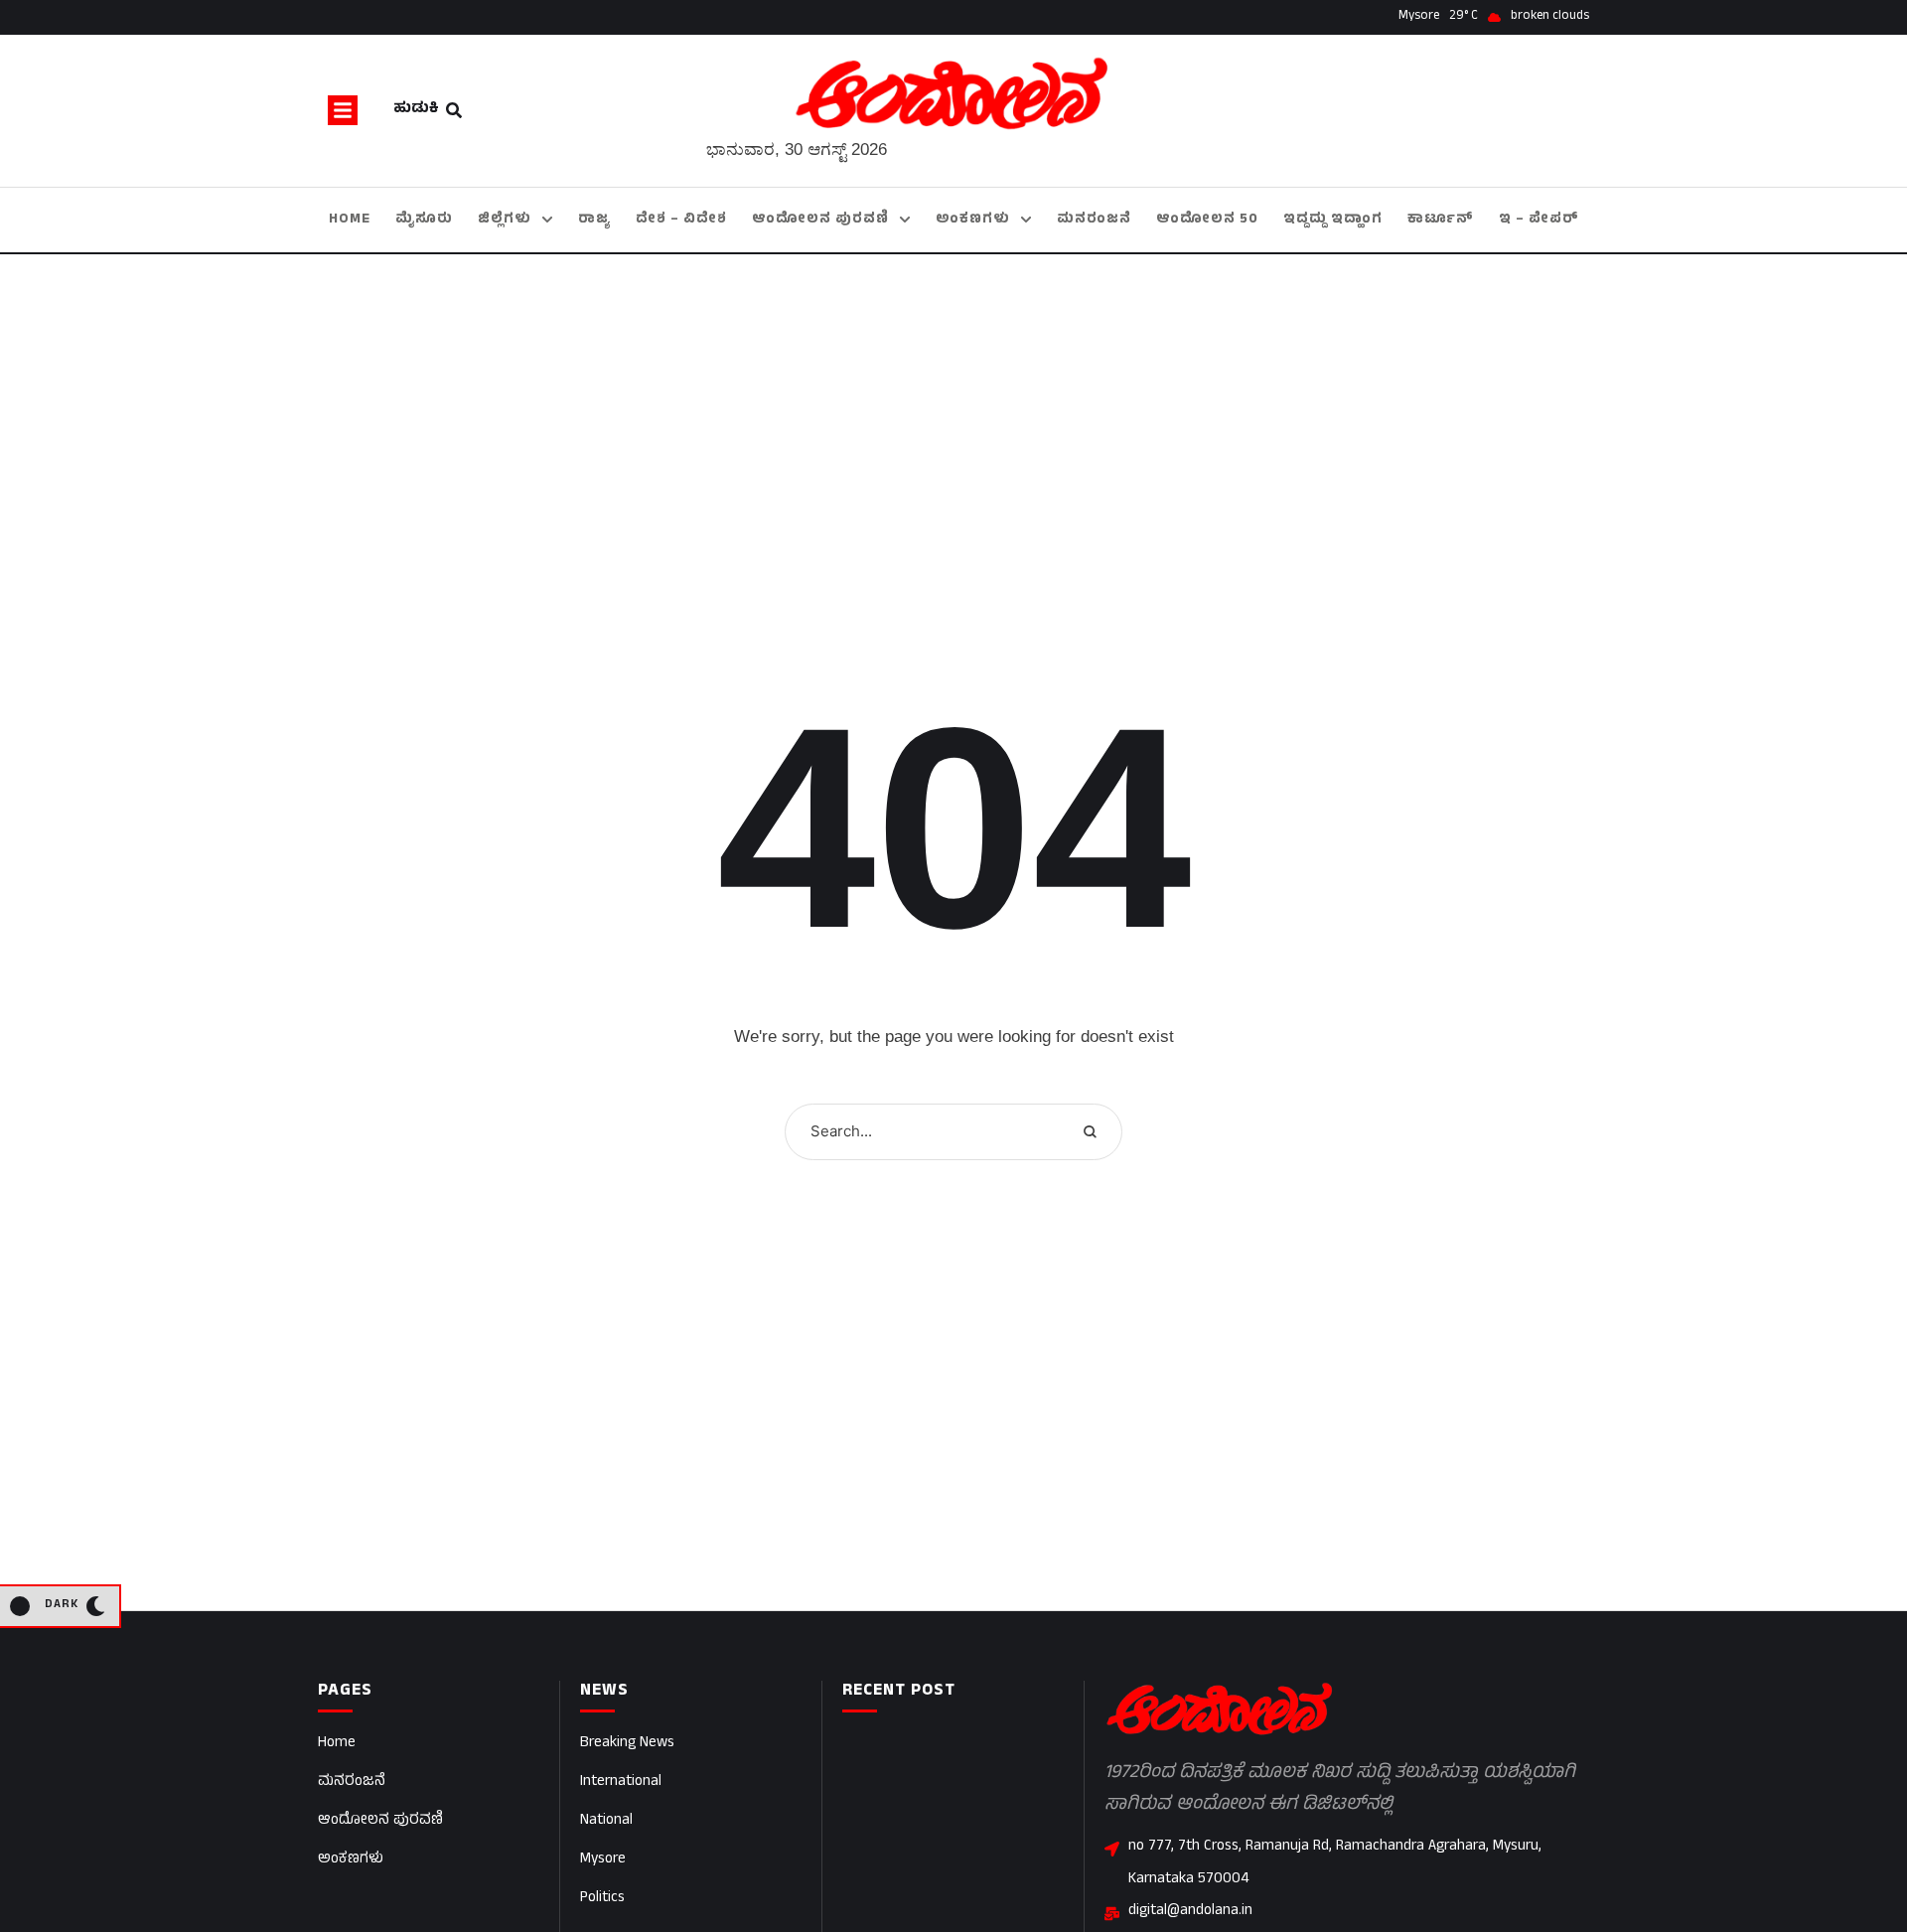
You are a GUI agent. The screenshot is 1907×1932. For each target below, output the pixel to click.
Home (337, 1744)
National (606, 1821)
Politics (602, 1899)
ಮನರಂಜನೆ (352, 1783)
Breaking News (627, 1744)
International (621, 1783)
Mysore (603, 1860)
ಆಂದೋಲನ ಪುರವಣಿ (380, 1821)
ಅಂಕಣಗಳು (351, 1860)
